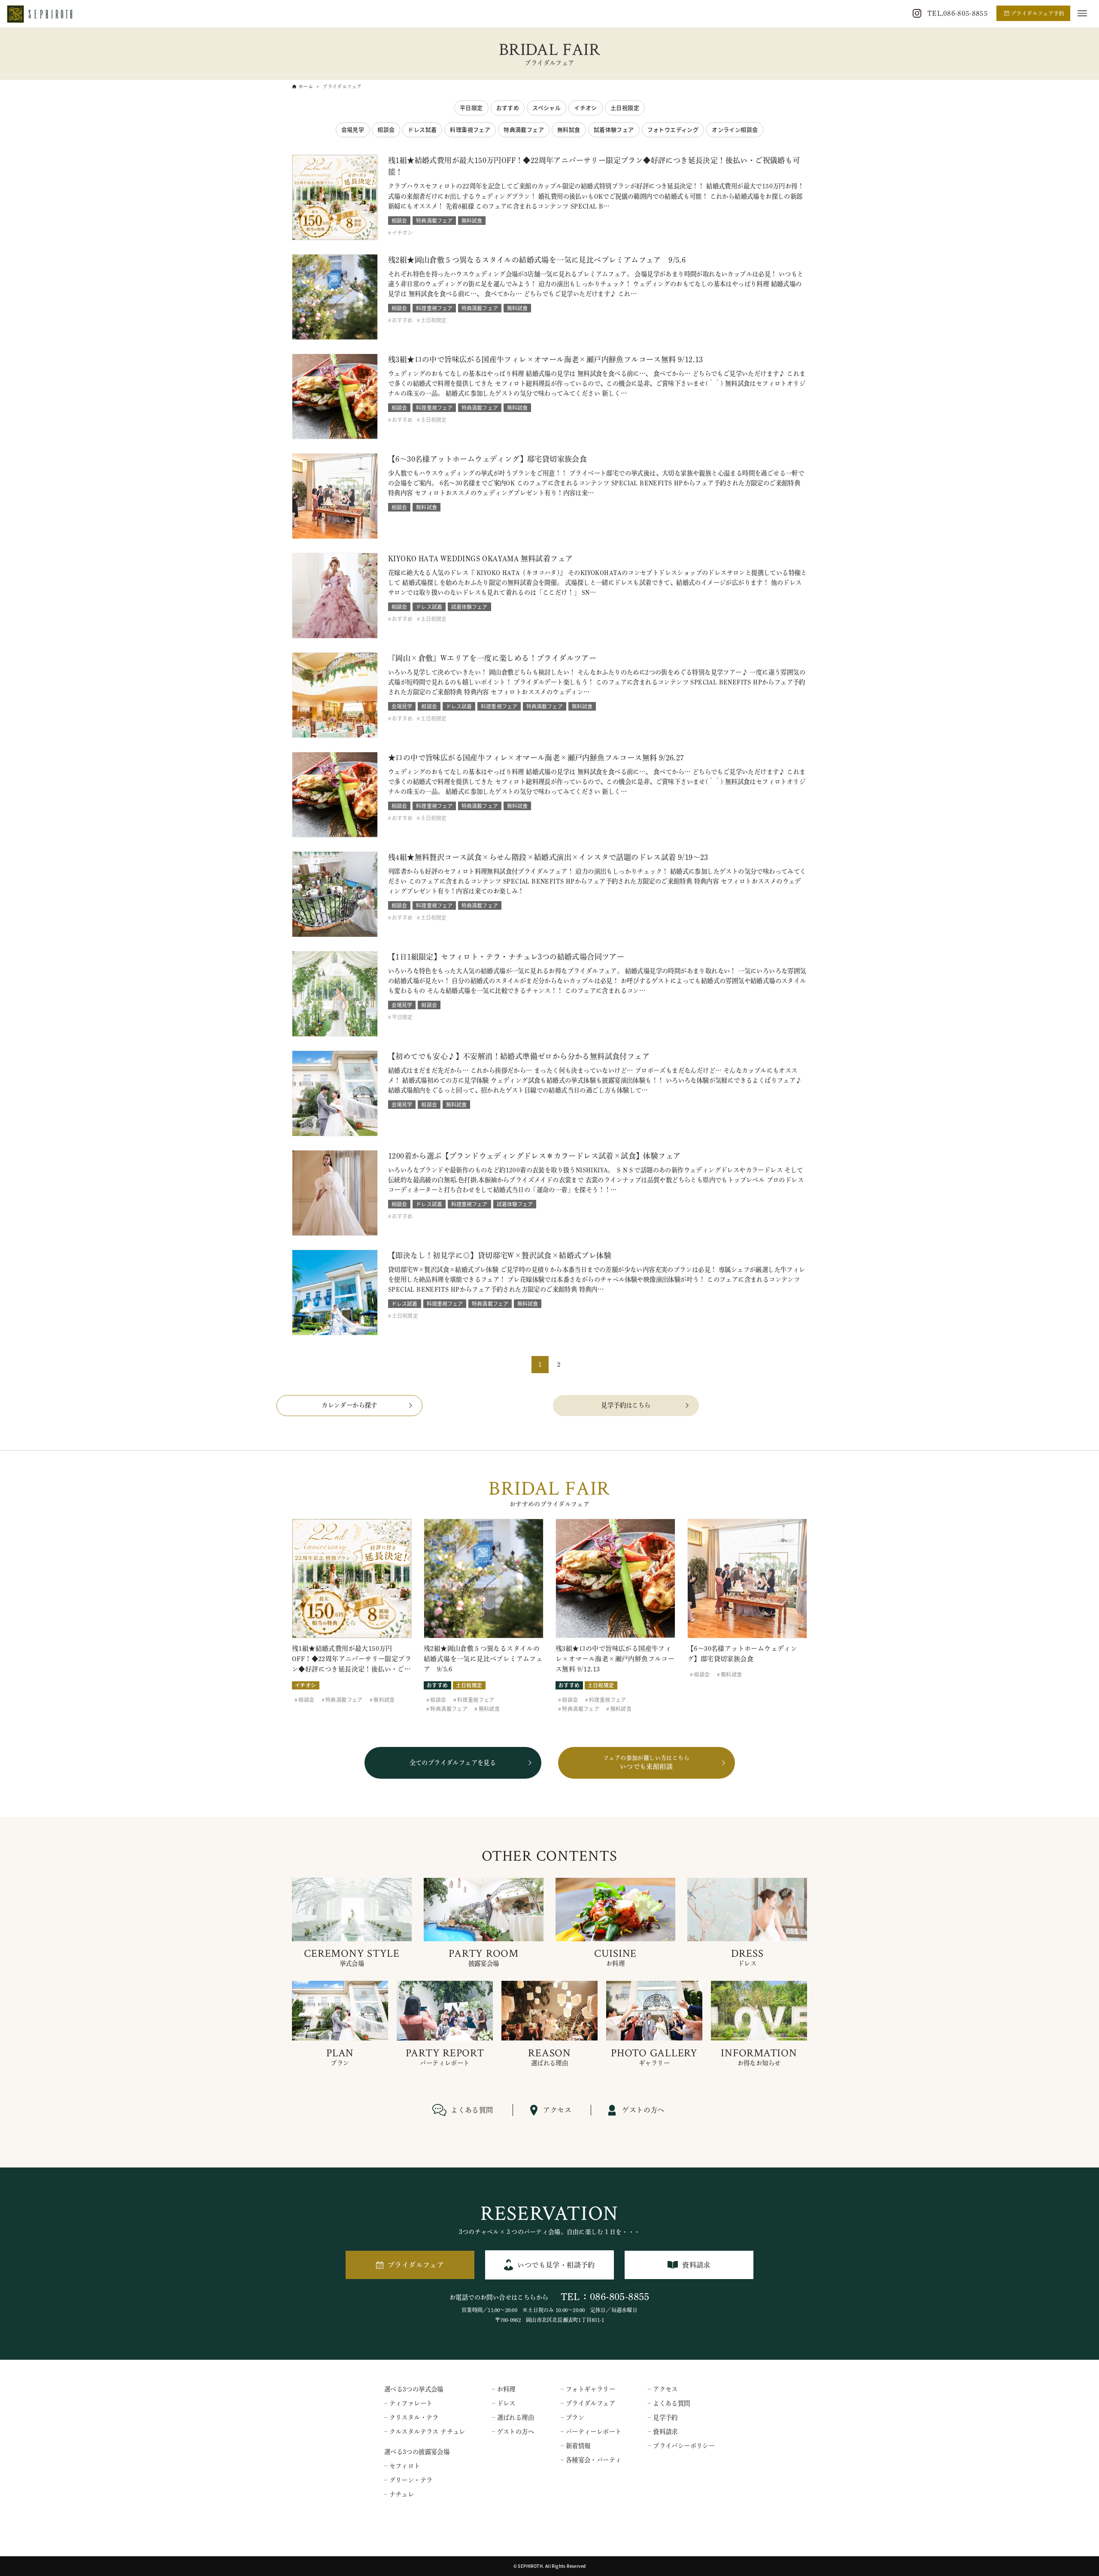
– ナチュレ (399, 2494)
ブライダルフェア (416, 2265)
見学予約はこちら (626, 1405)
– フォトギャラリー (588, 2389)
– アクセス (663, 2389)
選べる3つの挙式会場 (414, 2389)
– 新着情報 (575, 2446)
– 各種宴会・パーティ (591, 2460)
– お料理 (504, 2389)
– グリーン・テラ (408, 2480)
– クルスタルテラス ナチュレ (425, 2432)
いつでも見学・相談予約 (556, 2265)
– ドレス (504, 2403)
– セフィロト (402, 2466)
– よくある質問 (669, 2403)
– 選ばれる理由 (513, 2417)
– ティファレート (408, 2403)
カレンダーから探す (349, 1405)
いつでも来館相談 (646, 1763)
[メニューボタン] (1082, 13)
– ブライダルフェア (588, 2403)
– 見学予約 (663, 2417)
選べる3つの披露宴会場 (417, 2452)
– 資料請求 (663, 2432)
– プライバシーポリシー (681, 2446)
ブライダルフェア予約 (1038, 13)
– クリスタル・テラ (411, 2417)
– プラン (572, 2417)
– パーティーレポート (591, 2432)
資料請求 (696, 2265)
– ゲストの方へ (513, 2432)
